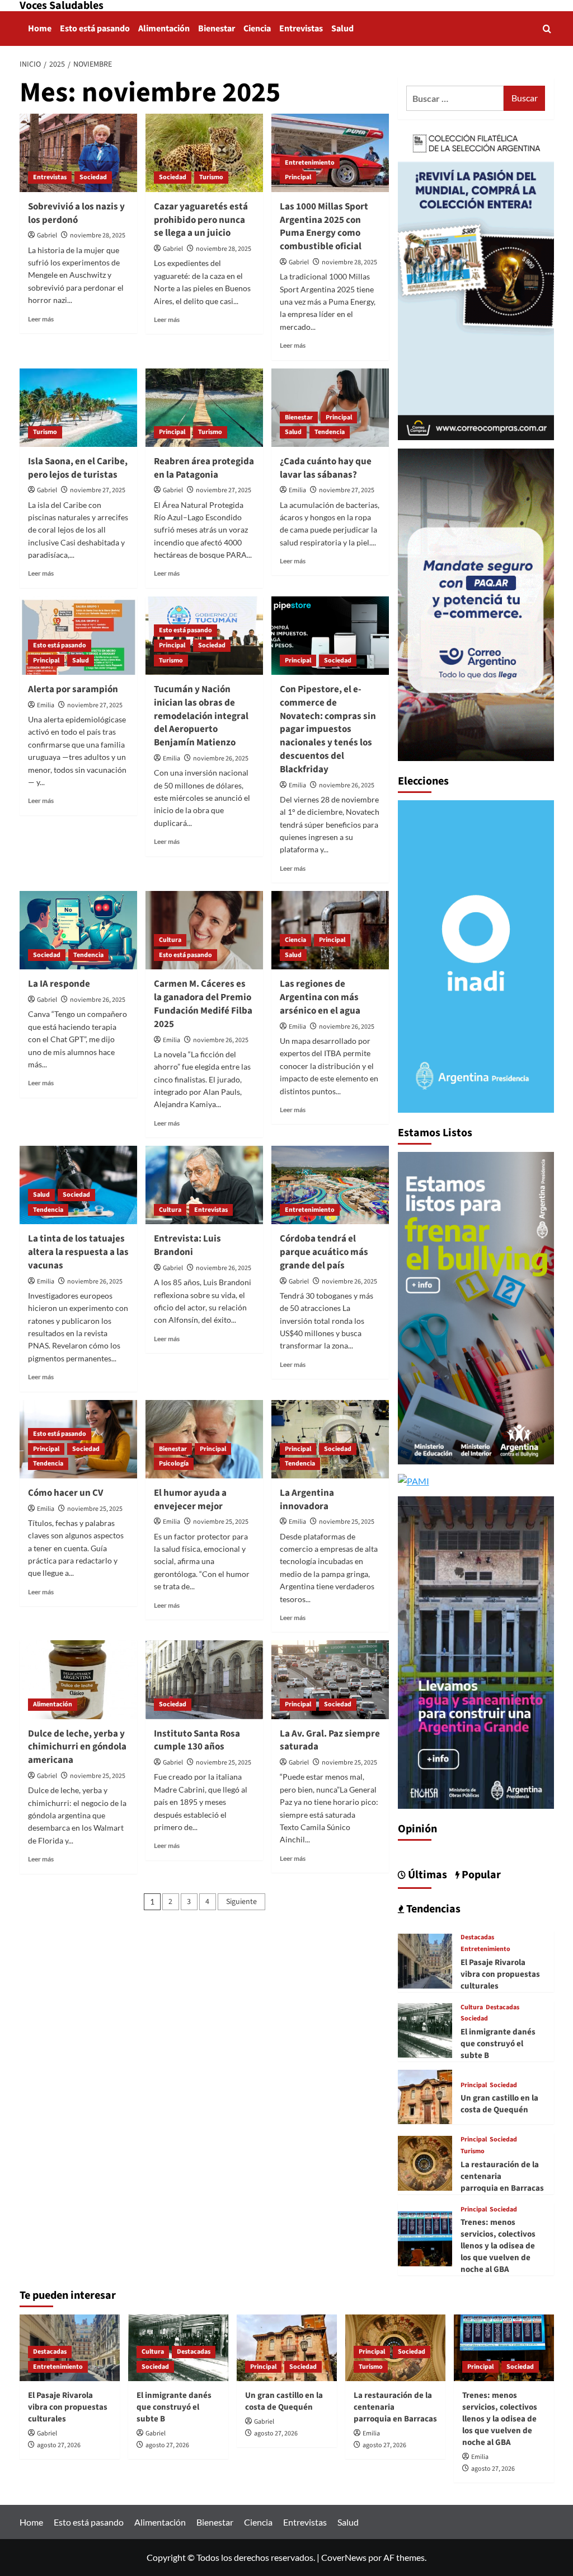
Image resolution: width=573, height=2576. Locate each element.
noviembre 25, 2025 (95, 1509)
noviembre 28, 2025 (98, 235)
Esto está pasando (95, 29)
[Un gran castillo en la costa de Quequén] (425, 2096)
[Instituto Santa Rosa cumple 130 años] (204, 1679)
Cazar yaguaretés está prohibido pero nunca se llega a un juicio (201, 220)
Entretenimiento (310, 163)
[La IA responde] (78, 930)
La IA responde (59, 984)
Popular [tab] (480, 1875)
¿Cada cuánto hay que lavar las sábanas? (326, 468)
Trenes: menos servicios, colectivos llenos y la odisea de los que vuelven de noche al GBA (498, 2246)
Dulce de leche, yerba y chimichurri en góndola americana (77, 1747)
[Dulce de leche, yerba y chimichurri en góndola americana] (78, 1679)
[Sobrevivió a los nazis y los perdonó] (78, 153)
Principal (298, 177)
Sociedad (93, 177)
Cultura (170, 940)
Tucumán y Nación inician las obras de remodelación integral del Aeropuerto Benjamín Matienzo (201, 716)
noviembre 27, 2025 (98, 490)
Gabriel (47, 235)
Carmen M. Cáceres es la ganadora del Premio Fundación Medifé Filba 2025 (203, 1004)
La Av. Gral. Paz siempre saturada (330, 1740)
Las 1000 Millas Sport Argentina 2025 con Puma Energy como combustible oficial (324, 227)
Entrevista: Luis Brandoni (187, 1245)
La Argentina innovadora (307, 1500)
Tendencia (330, 432)
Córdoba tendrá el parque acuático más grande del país (324, 1252)
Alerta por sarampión (73, 689)
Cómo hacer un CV (65, 1493)
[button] (547, 29)
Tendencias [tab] (432, 1909)
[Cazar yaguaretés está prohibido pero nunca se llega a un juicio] (204, 153)
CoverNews (344, 2557)
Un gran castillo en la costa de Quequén (499, 2104)
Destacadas (477, 1938)
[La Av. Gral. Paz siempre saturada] (330, 1679)
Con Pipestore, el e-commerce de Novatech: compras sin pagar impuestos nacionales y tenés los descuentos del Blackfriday (328, 729)
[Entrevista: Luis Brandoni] (204, 1185)
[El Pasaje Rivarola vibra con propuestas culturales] (425, 1960)
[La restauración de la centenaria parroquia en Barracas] (425, 2162)
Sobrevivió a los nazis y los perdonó (76, 213)
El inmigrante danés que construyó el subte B (498, 2044)
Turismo (211, 177)
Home (40, 29)
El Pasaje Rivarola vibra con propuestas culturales (500, 1974)
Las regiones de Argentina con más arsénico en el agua (320, 997)
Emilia (297, 490)
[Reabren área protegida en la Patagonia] (204, 408)
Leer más (41, 319)
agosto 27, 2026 (59, 2445)
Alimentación (164, 29)
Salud (342, 29)
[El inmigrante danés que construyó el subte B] (425, 2029)
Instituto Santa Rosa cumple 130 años (197, 1740)
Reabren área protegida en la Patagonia (204, 468)
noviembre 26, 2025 (221, 759)
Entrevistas (301, 29)
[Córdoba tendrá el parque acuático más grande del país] (330, 1185)
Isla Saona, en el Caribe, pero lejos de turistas (78, 468)
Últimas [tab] (426, 1875)
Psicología (174, 1464)
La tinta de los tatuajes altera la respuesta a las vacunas (78, 1252)
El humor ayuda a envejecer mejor (190, 1500)
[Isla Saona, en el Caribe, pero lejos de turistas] (78, 408)
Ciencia (257, 29)
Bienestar (217, 29)
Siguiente (241, 1902)
